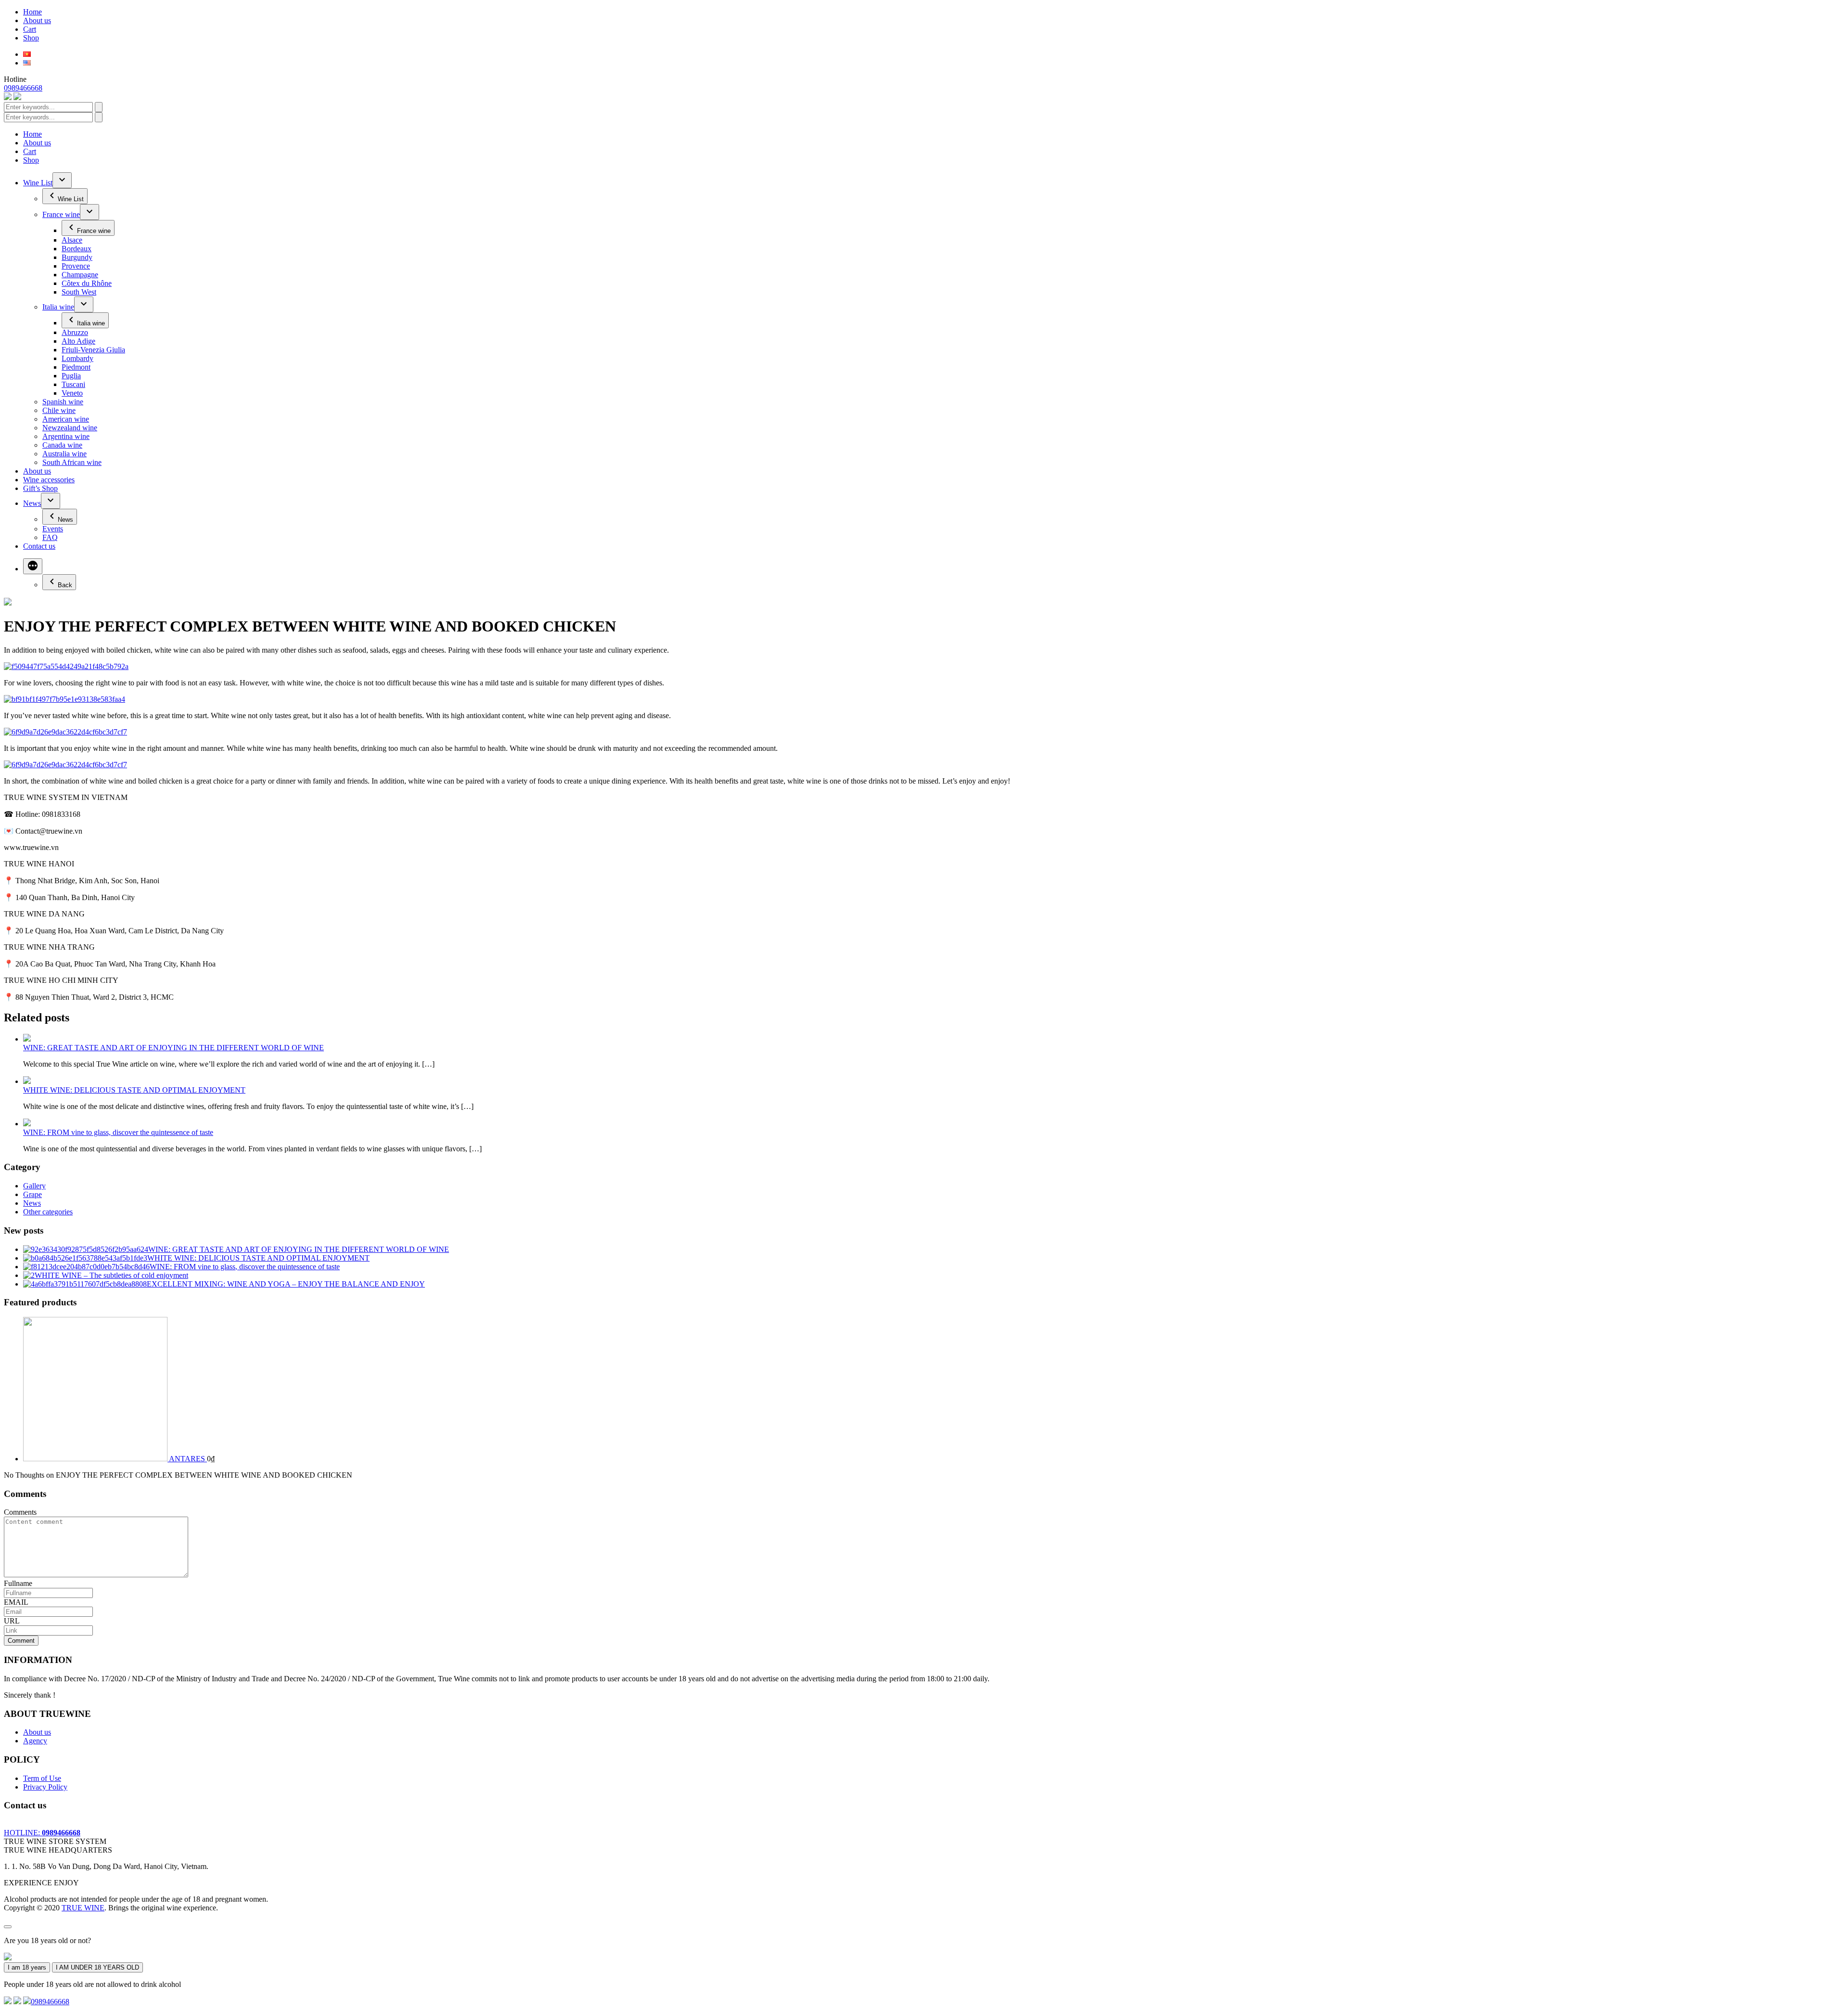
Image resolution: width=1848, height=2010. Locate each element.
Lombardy (77, 358)
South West (79, 292)
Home (32, 12)
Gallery (34, 1186)
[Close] (8, 1927)
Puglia (71, 376)
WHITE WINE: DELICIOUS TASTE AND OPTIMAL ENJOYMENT (134, 1090)
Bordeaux (77, 249)
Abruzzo (75, 332)
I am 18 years (27, 1967)
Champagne (80, 275)
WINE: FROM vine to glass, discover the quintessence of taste (118, 1132)
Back (65, 585)
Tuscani (73, 384)
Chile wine (59, 410)
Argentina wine (66, 436)
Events (53, 529)
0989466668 (23, 88)
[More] (33, 566)
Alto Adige (78, 341)
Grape (32, 1194)
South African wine (72, 462)
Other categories (48, 1212)
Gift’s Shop (40, 488)
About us (37, 20)
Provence (76, 266)
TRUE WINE (83, 1908)
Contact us (39, 546)
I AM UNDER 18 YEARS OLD (97, 1967)
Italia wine (58, 307)
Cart (30, 29)
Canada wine (62, 445)
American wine (66, 419)
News (32, 503)
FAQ (50, 537)
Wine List (38, 183)
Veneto (72, 393)
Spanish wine (63, 402)
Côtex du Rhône (87, 283)
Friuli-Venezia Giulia (93, 350)
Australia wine (64, 454)
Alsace (72, 240)
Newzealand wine (70, 428)
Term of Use (42, 1778)
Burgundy (77, 257)
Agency (35, 1741)
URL (12, 1621)
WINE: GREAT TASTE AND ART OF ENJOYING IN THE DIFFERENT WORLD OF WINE (173, 1048)
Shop (31, 38)
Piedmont (76, 367)
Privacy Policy (45, 1787)
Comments (20, 1512)
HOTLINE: (42, 1833)
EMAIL (16, 1602)
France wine (61, 214)
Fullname (18, 1583)
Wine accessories (49, 480)
